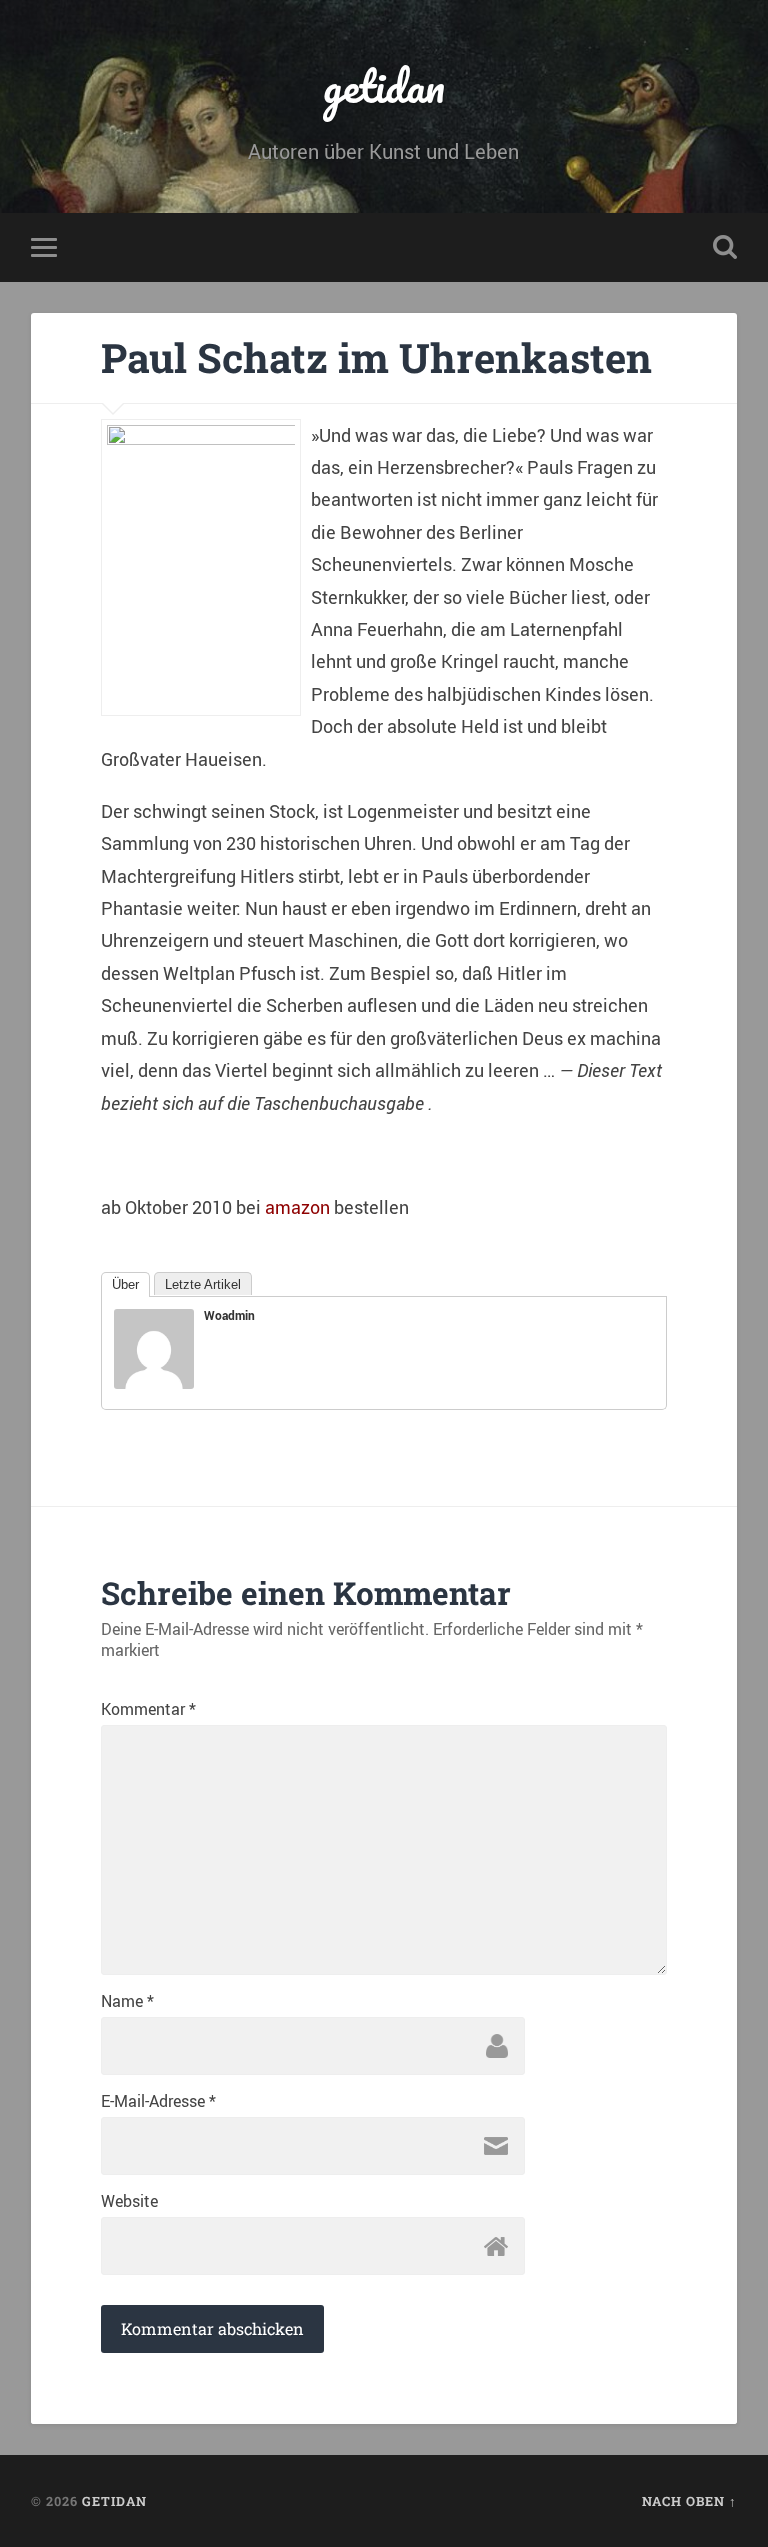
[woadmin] (154, 1382)
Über (125, 1284)
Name (127, 2001)
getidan (384, 85)
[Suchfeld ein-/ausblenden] (725, 247)
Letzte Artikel (203, 1284)
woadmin (229, 1315)
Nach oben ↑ (689, 2501)
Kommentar (148, 1709)
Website (129, 2201)
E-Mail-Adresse (158, 2101)
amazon (297, 1207)
